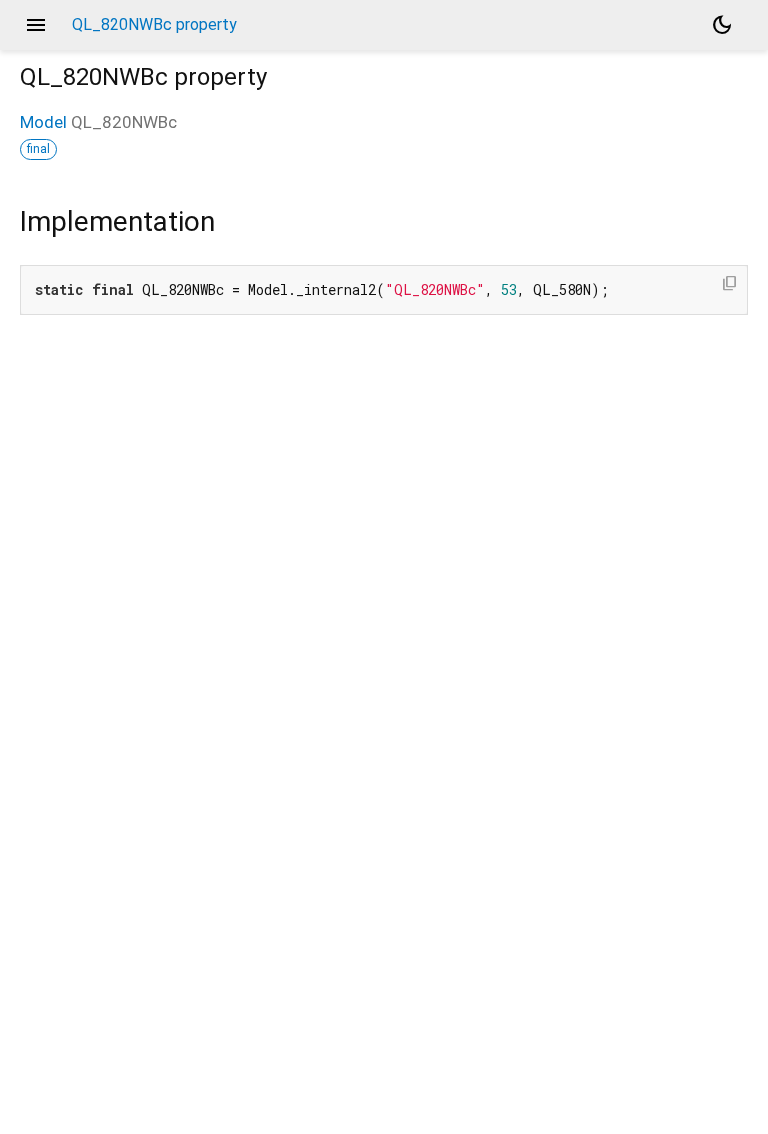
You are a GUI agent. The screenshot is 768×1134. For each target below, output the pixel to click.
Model (43, 122)
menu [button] (36, 25)
